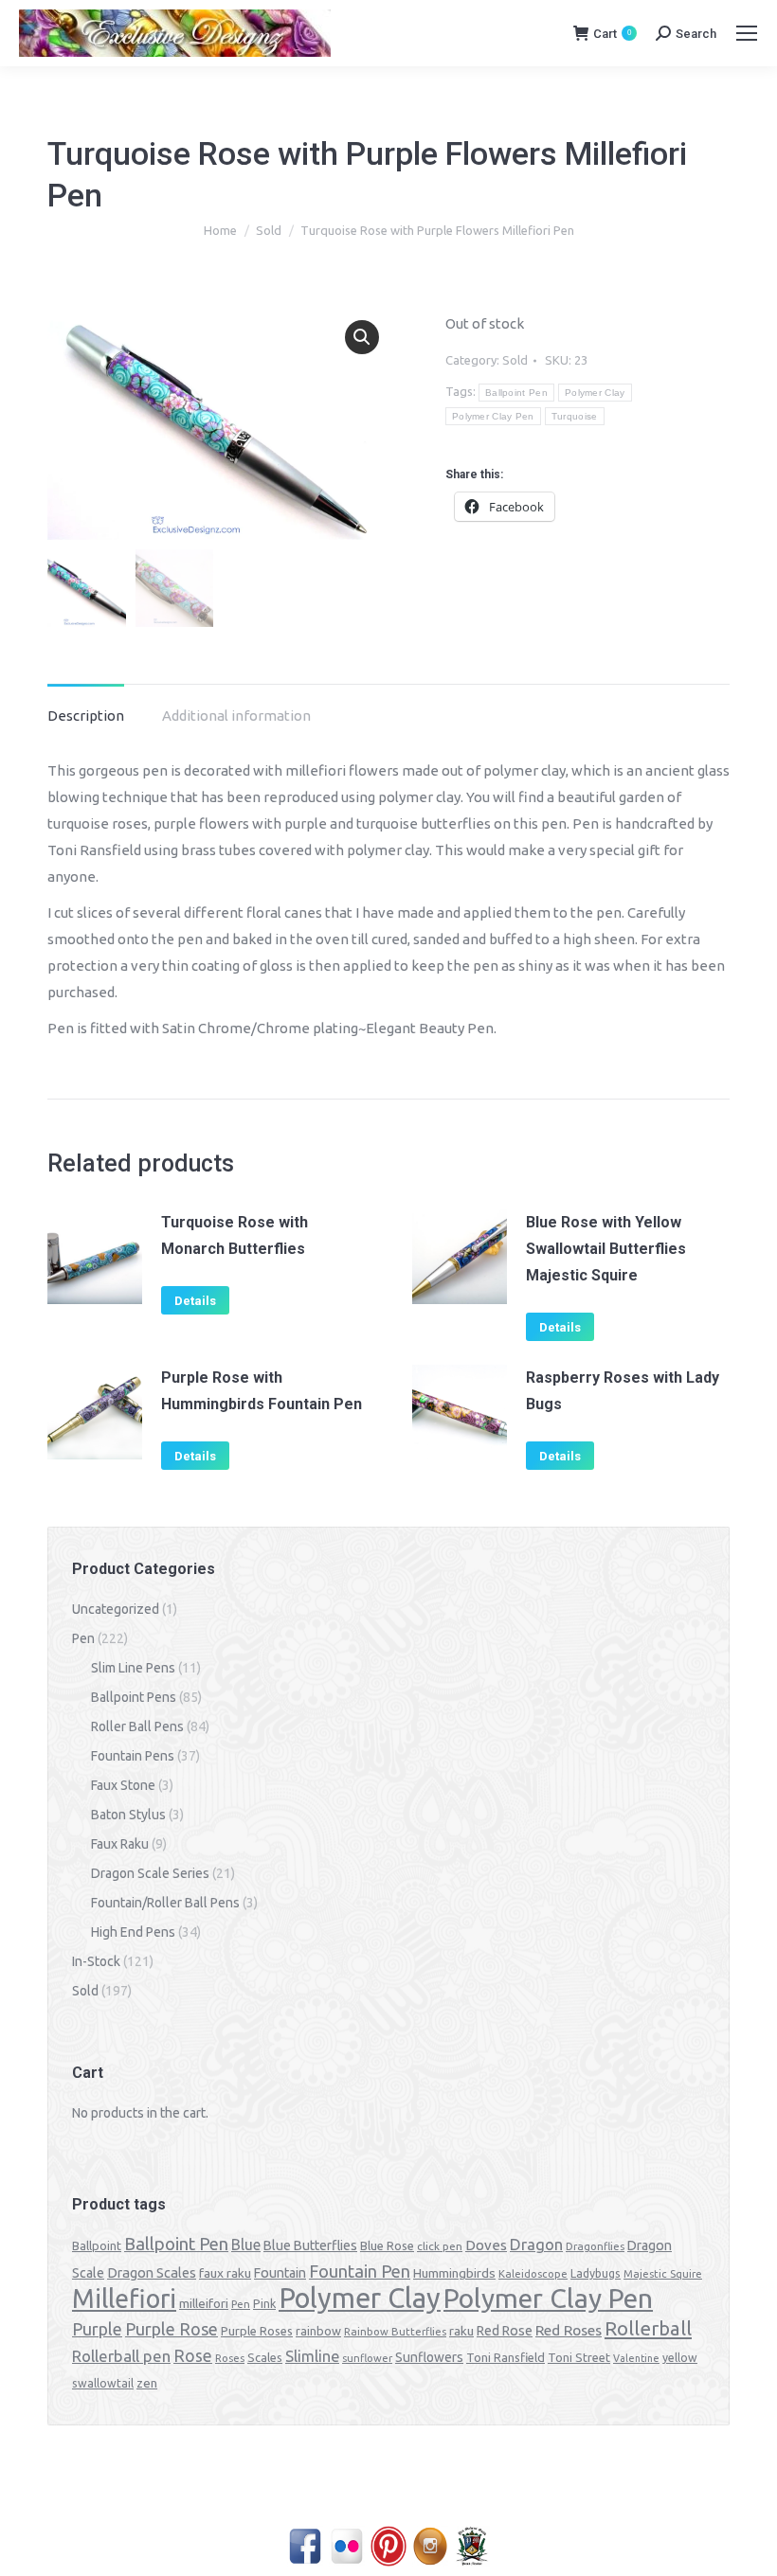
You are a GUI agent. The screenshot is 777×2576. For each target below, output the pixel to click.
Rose (193, 2356)
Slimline (312, 2356)
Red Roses (569, 2330)
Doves (486, 2245)
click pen (440, 2246)
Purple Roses (257, 2331)
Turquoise (575, 416)
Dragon (536, 2244)
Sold (515, 360)
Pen (83, 1638)
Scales (265, 2357)
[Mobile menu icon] (747, 33)
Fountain (280, 2273)
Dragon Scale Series (150, 1873)
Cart (612, 34)
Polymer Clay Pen (493, 416)
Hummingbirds (454, 2273)
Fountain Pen (360, 2271)
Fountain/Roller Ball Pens (165, 1903)
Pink (264, 2303)
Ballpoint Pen (516, 393)
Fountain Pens (133, 1756)
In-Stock (96, 1961)
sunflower (367, 2358)
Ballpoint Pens (134, 1697)
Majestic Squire (663, 2274)
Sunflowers (429, 2357)
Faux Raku (120, 1844)
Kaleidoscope (533, 2274)
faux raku (225, 2273)
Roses (230, 2358)
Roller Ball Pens (137, 1726)
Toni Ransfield (506, 2357)
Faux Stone (123, 1785)
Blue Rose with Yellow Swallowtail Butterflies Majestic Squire (606, 1249)
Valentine (636, 2358)
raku (461, 2331)
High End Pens (133, 1932)
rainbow (318, 2331)
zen (147, 2383)
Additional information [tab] (236, 716)
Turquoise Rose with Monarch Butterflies (235, 1235)
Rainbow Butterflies (395, 2332)
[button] (362, 337)
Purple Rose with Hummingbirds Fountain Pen (262, 1391)
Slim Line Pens (133, 1668)
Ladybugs (596, 2273)
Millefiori (124, 2299)
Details (195, 1301)
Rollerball (648, 2328)
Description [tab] (86, 716)
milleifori (204, 2303)
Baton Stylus (128, 1815)
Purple (97, 2329)
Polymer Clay (595, 393)
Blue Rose (387, 2245)
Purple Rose (172, 2329)
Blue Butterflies (310, 2245)
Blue (246, 2245)
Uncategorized (116, 1609)
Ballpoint (97, 2245)
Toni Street (579, 2357)
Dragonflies (595, 2246)
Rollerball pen (121, 2356)
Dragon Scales (152, 2272)
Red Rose (505, 2331)
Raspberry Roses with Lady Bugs (623, 1391)
